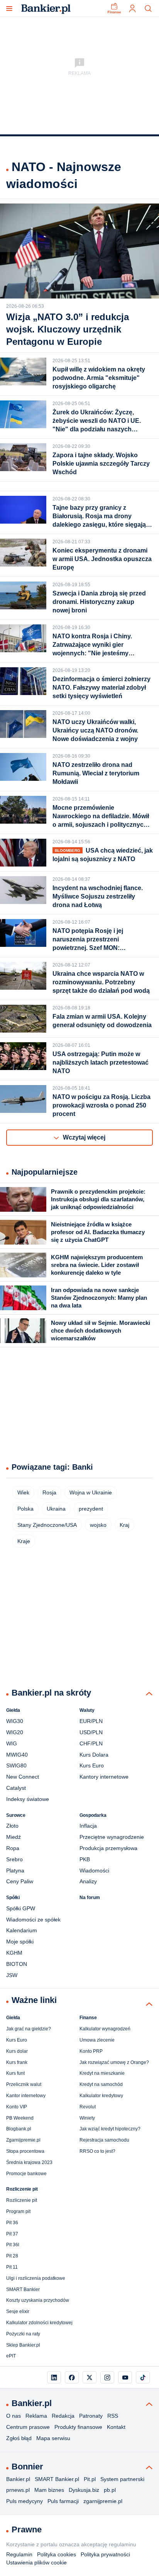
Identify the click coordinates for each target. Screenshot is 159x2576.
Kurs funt (15, 2073)
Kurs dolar (17, 2051)
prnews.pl (18, 2490)
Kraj (124, 1525)
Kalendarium (22, 1930)
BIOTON (17, 1964)
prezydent (91, 1509)
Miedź (14, 1837)
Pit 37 (12, 2234)
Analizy (88, 1881)
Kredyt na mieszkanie (102, 2073)
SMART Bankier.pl (57, 2479)
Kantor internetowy (26, 2096)
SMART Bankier (23, 2289)
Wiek (23, 1492)
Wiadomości (94, 1871)
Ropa (13, 1848)
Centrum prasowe (28, 2427)
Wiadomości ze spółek (33, 1920)
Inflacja (88, 1826)
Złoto (12, 1826)
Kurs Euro (92, 1765)
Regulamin (19, 2554)
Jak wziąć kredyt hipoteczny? (110, 2129)
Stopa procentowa (25, 2151)
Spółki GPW (21, 1908)
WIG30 (15, 1721)
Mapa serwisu (53, 2438)
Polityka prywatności (105, 2554)
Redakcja (63, 2416)
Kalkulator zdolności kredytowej (39, 2323)
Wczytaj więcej (84, 1137)
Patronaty (91, 2416)
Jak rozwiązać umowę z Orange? (114, 2062)
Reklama (36, 2416)
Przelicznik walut (24, 2084)
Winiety (87, 2118)
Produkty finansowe (78, 2427)
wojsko (98, 1525)
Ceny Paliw (20, 1881)
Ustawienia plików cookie (36, 2562)
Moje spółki (20, 1942)
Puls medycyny (25, 2501)
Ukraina (56, 1509)
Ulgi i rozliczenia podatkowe (36, 2278)
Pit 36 (12, 2223)
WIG (12, 1743)
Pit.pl (90, 2479)
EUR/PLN (91, 1721)
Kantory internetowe (104, 1777)
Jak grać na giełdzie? (29, 2029)
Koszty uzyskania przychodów (38, 2300)
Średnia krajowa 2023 (29, 2162)
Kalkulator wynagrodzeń (105, 2029)
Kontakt (116, 2427)
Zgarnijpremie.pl (23, 2140)
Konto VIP (17, 2107)
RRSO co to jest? (97, 2151)
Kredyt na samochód (101, 2084)
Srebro (14, 1859)
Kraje (24, 1541)
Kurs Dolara (94, 1755)
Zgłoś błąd (19, 2438)
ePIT (11, 2356)
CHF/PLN (91, 1743)
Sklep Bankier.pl (23, 2345)
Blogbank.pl (19, 2129)
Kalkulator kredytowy (101, 2096)
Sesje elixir (18, 2311)
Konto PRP (91, 2051)
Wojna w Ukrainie (91, 1492)
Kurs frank (17, 2062)
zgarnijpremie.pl (103, 2501)
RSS (113, 2416)
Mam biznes (49, 2490)
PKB (85, 1859)
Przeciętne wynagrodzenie (112, 1837)
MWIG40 (17, 1755)
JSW (12, 1975)
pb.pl (110, 2490)
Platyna (15, 1871)
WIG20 (15, 1732)
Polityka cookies (57, 2554)
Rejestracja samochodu (104, 2140)
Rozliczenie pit (22, 2200)
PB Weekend (20, 2118)
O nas (14, 2416)
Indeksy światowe (28, 1799)
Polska (25, 1509)
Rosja (49, 1492)
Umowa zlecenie (97, 2040)
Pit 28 (12, 2256)
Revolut (88, 2107)
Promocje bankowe (26, 2174)
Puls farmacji (63, 2501)
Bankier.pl (18, 2479)
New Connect (23, 1777)
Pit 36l (13, 2245)
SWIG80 (16, 1765)
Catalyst (16, 1788)
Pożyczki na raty (23, 2334)
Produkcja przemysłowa (108, 1848)
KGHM (14, 1953)
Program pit (18, 2211)
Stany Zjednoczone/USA (47, 1525)
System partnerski (122, 2479)
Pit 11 (12, 2267)
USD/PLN (91, 1732)
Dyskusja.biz (84, 2490)
